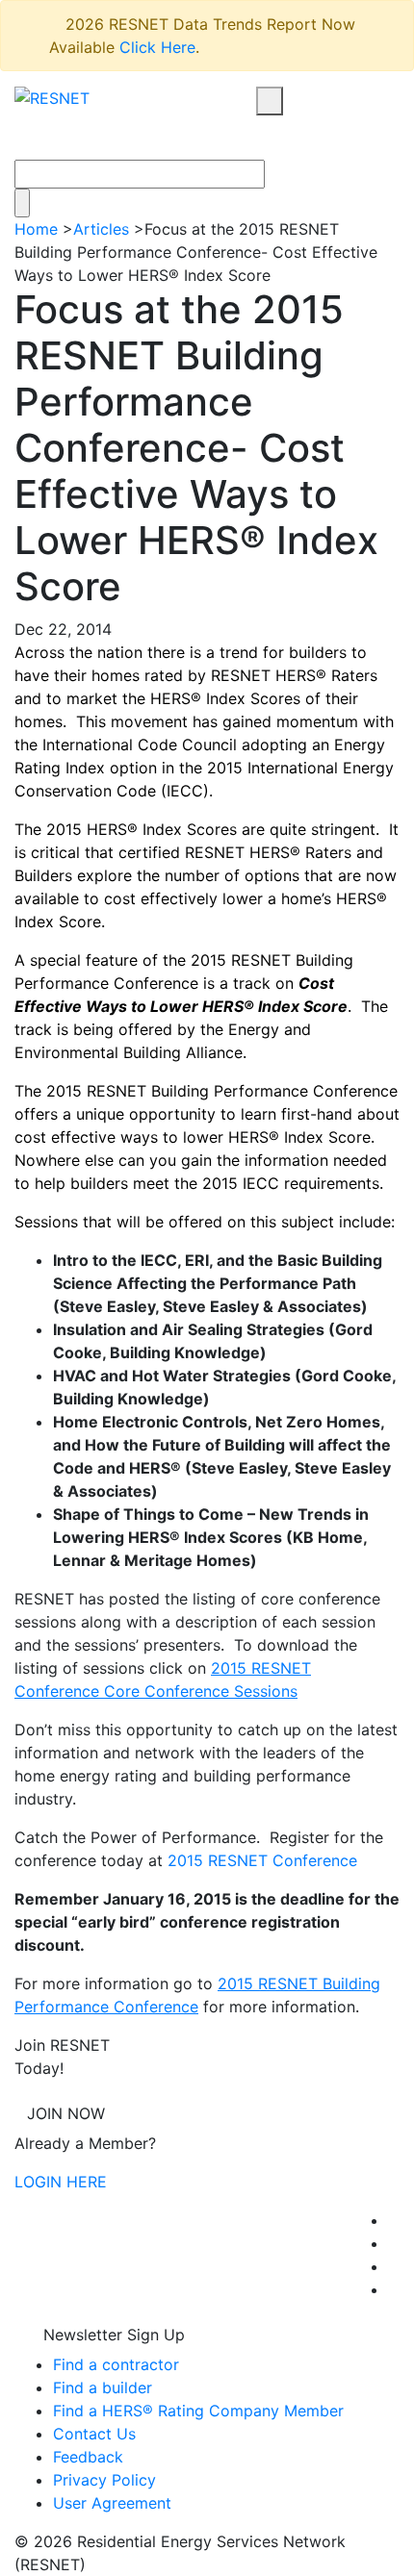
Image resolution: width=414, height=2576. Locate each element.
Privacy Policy (104, 2480)
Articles (101, 229)
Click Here (157, 47)
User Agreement (112, 2503)
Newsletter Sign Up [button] (112, 2335)
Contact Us (94, 2434)
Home (36, 229)
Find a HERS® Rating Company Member (198, 2411)
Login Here (61, 2182)
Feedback (88, 2457)
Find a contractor (116, 2364)
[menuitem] (394, 2220)
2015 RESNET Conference (262, 1860)
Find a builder (103, 2387)
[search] (270, 101)
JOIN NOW (66, 2113)
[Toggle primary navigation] (292, 138)
